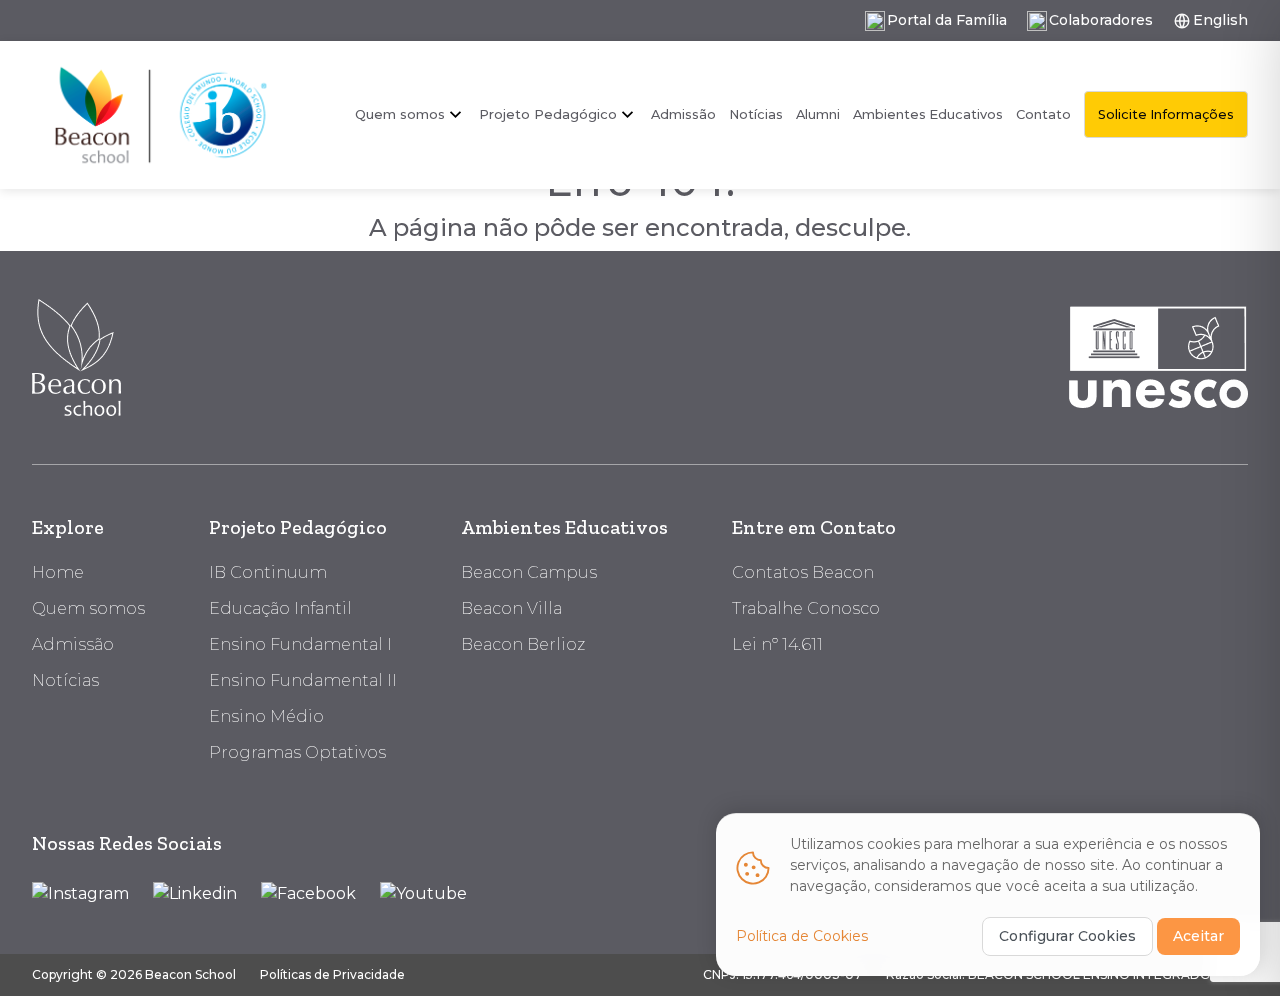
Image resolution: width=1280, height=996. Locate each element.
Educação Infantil (280, 608)
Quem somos (400, 114)
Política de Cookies (802, 936)
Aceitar (1198, 936)
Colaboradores (1101, 20)
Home (58, 572)
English (1220, 20)
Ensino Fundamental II (303, 680)
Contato (1043, 114)
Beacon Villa (511, 608)
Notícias (756, 114)
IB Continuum (268, 572)
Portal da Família (947, 20)
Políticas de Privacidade (332, 974)
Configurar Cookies (1067, 936)
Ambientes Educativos (928, 114)
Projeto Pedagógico (298, 527)
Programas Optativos (297, 752)
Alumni (818, 114)
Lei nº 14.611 (777, 644)
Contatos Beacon (803, 572)
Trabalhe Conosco (806, 608)
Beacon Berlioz (523, 644)
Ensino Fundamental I (300, 644)
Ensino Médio (266, 716)
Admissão (683, 114)
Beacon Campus (529, 572)
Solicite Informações (1166, 114)
